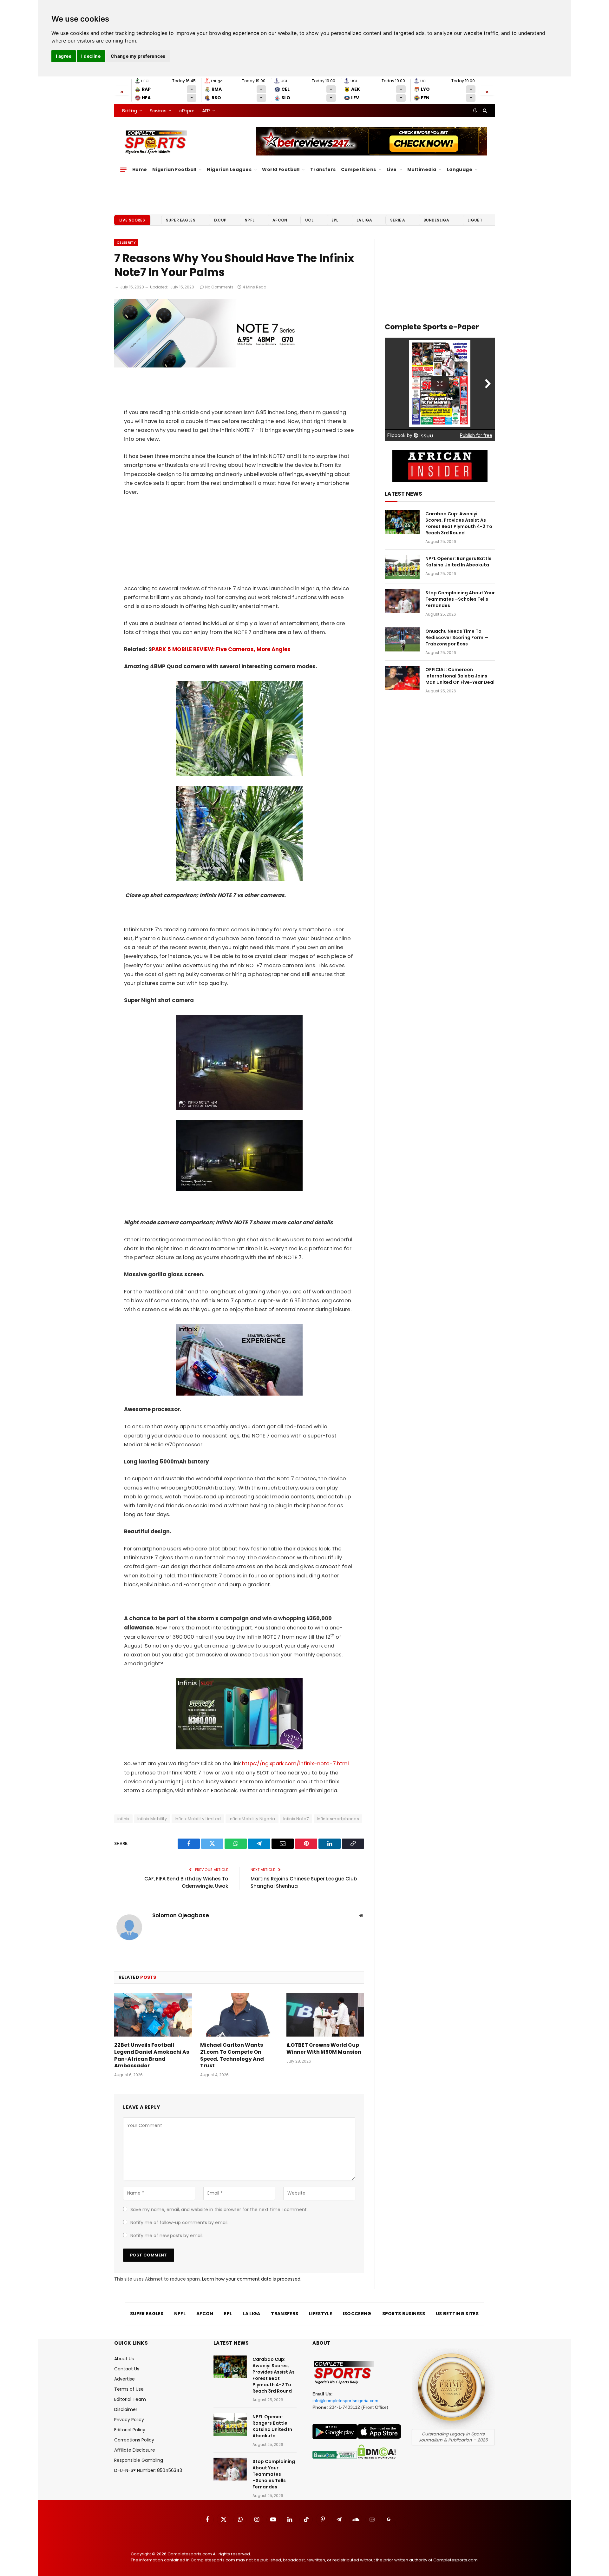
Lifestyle (321, 2314)
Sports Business (404, 2314)
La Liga (364, 220)
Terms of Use (129, 2389)
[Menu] (123, 169)
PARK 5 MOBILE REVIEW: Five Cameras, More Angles (221, 649)
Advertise (124, 2379)
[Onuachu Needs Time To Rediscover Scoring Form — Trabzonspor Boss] (402, 639)
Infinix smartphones (338, 1819)
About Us (124, 2359)
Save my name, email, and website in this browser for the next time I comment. (219, 2209)
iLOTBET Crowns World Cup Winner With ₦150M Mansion (324, 2049)
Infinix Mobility (152, 1819)
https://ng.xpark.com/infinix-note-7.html (295, 1764)
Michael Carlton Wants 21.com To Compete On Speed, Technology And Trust (232, 2055)
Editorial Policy (130, 2430)
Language (460, 169)
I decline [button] (91, 56)
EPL (335, 220)
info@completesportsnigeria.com (345, 2401)
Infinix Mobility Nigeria (252, 1819)
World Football (281, 169)
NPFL (249, 220)
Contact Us (127, 2369)
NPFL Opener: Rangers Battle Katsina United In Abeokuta (458, 562)
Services (158, 111)
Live (392, 169)
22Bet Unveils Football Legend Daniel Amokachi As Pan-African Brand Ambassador (152, 2055)
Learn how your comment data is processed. (252, 2279)
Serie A (398, 220)
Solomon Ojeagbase (181, 1915)
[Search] (484, 110)
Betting (129, 111)
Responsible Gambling (139, 2460)
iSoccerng (357, 2314)
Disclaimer (126, 2409)
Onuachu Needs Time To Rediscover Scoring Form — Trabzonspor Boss (457, 637)
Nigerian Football (174, 169)
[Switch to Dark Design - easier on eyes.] (475, 110)
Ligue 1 (475, 220)
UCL (309, 220)
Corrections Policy (134, 2440)
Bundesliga (436, 220)
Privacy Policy (129, 2420)
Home (140, 169)
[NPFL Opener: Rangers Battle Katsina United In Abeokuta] (402, 567)
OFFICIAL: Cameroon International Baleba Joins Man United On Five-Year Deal (460, 676)
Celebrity (126, 242)
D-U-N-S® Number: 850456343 (148, 2470)
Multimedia (422, 169)
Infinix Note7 (296, 1819)
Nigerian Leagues (229, 169)
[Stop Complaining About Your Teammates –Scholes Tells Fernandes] (402, 601)
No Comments (219, 287)
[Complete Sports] (156, 142)
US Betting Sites (457, 2314)
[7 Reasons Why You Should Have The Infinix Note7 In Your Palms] (217, 366)
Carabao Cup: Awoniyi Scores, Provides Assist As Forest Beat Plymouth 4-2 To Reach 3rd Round (459, 523)
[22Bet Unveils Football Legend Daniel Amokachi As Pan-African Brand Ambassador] (153, 2015)
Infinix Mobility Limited (198, 1819)
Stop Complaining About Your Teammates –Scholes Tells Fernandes (460, 599)
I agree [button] (64, 56)
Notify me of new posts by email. (167, 2236)
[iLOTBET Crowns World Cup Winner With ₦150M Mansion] (325, 2015)
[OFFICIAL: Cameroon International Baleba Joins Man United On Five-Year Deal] (402, 678)
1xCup (220, 220)
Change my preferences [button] (138, 56)
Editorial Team (130, 2399)
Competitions (359, 169)
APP (206, 111)
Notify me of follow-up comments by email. (179, 2223)
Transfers (323, 169)
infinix (123, 1819)
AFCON (280, 220)
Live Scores (132, 220)
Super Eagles (181, 220)
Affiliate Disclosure (135, 2450)
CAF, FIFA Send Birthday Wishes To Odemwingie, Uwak (186, 1882)
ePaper (187, 111)
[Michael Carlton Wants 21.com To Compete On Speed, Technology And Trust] (239, 2015)
